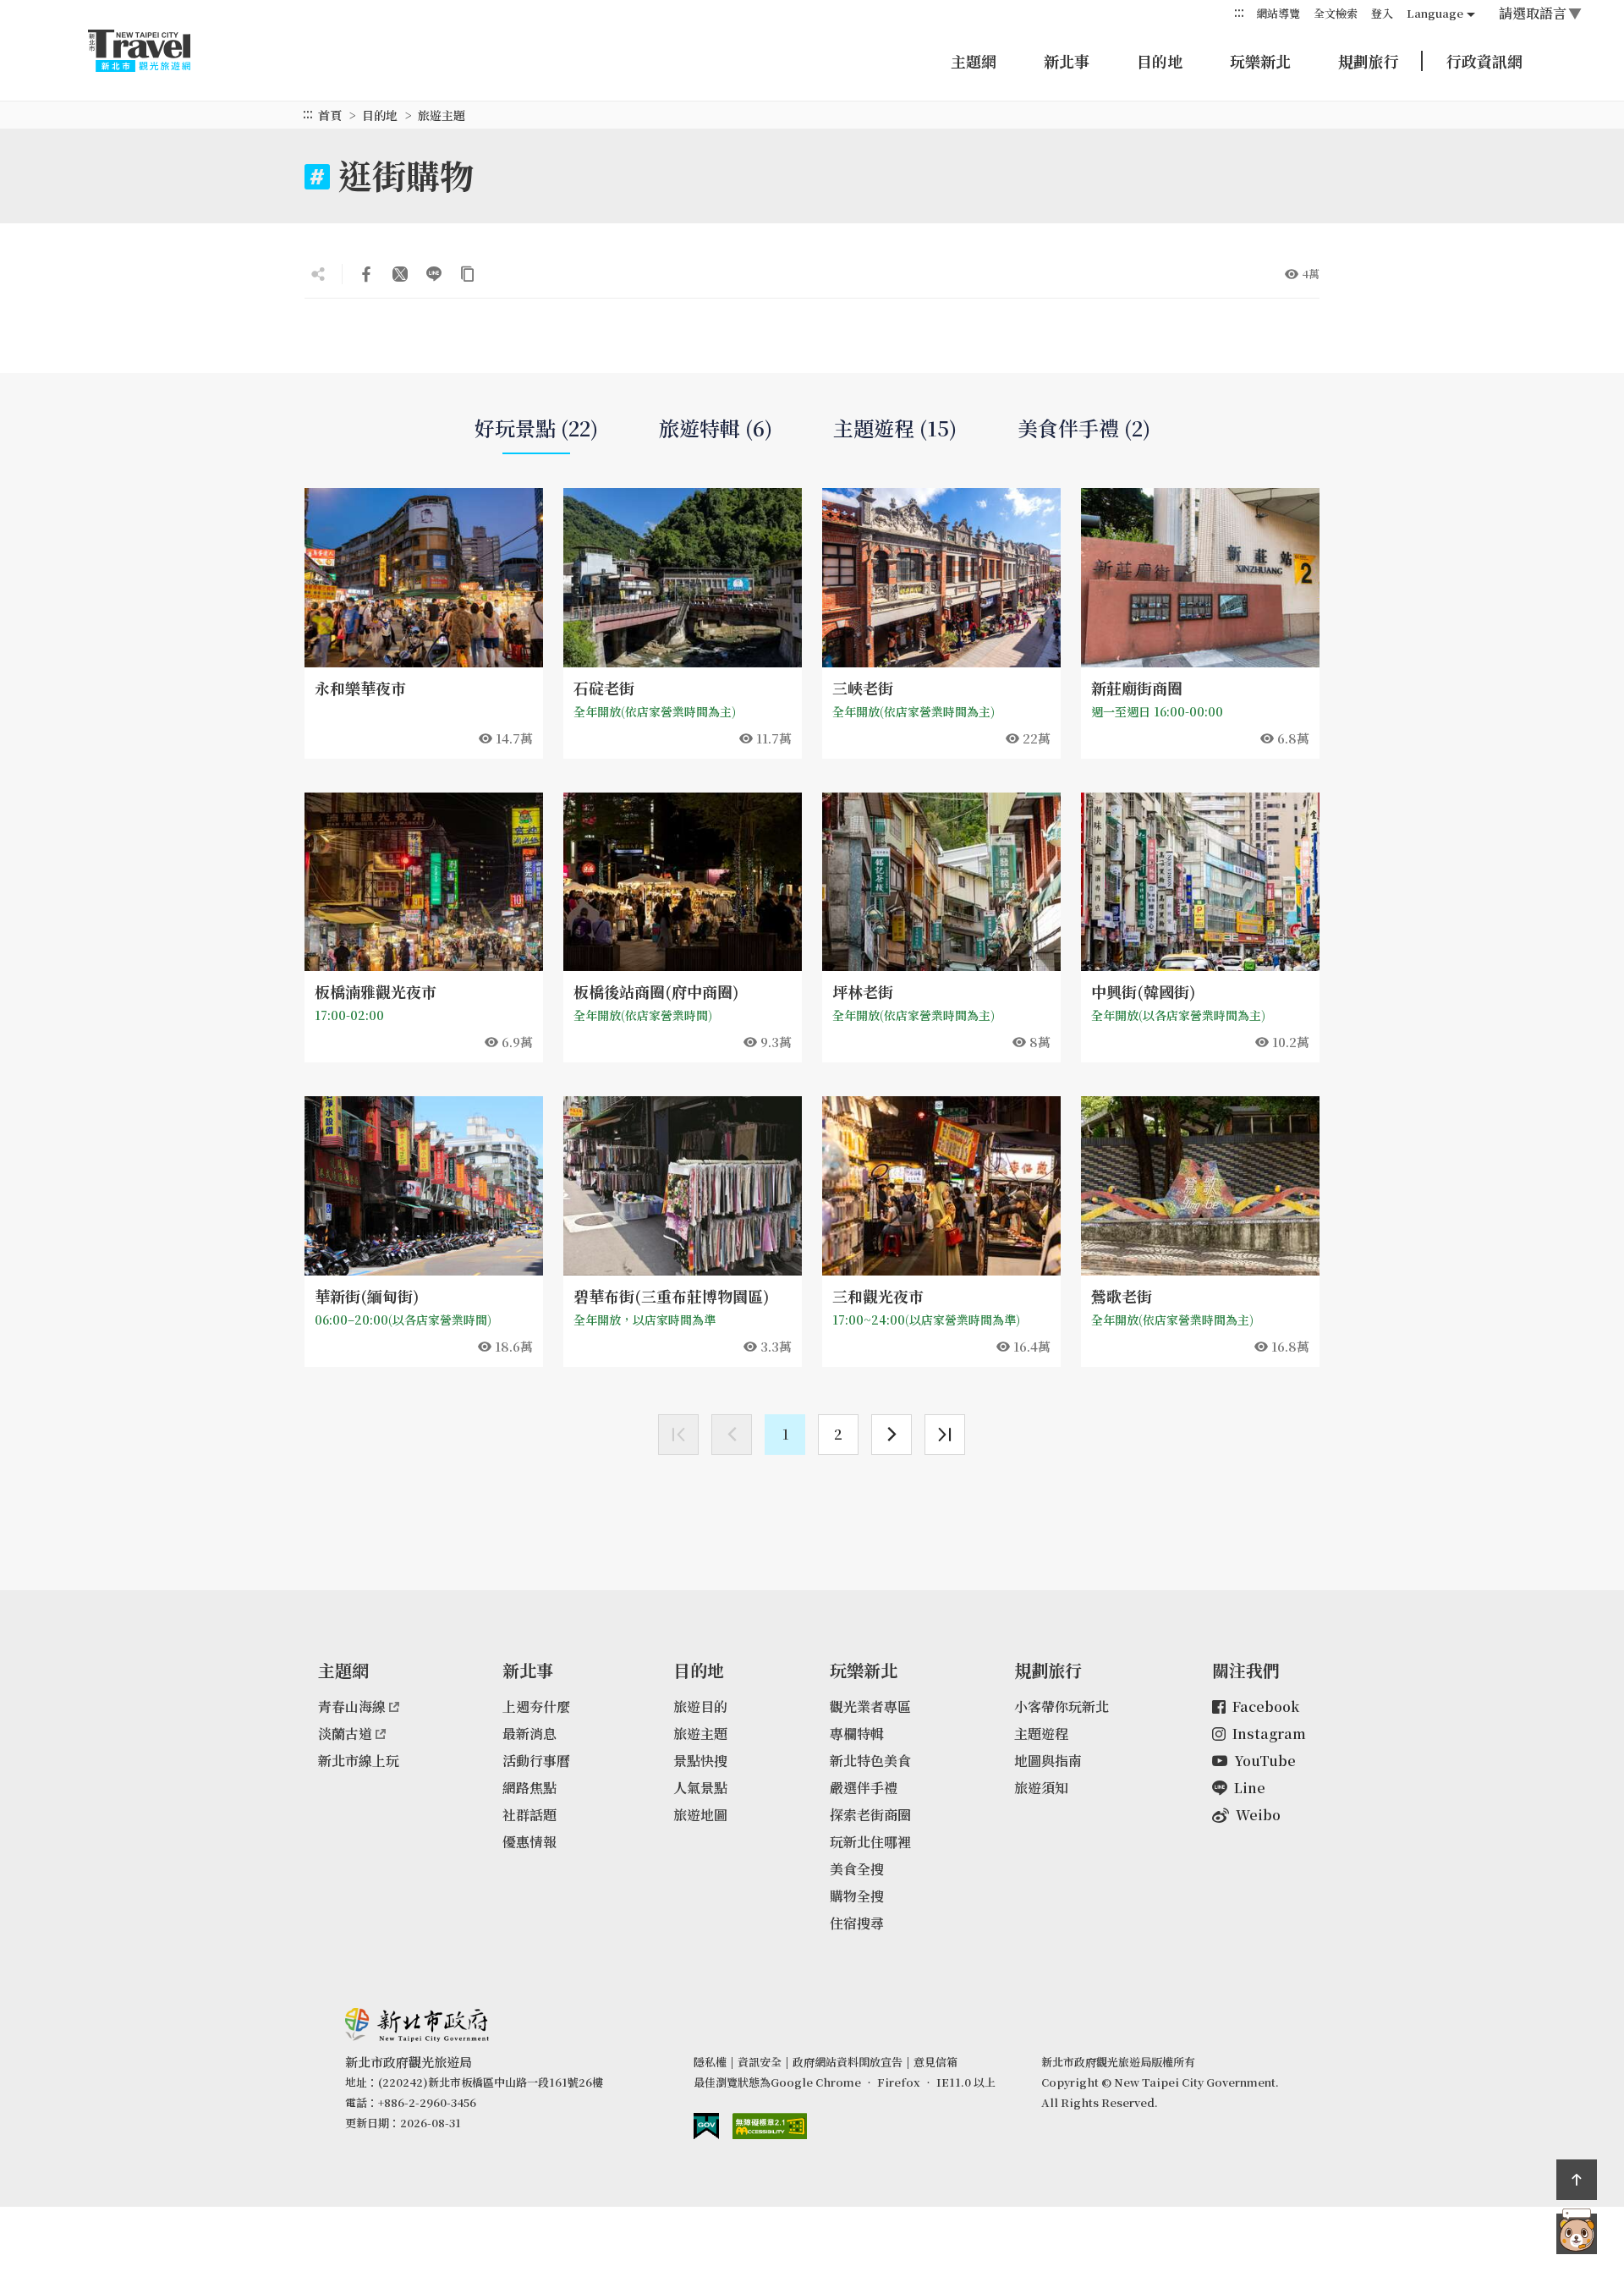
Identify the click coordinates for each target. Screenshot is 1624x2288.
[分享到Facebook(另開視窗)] (366, 274)
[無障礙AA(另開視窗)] (770, 2126)
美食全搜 (857, 1869)
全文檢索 (1336, 13)
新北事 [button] (1067, 61)
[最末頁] (945, 1435)
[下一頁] (892, 1435)
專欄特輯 (857, 1734)
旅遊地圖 (700, 1815)
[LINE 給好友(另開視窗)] (434, 274)
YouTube (1265, 1761)
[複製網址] (468, 274)
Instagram (1269, 1734)
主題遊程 (1041, 1734)
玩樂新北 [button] (1260, 61)
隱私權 (710, 2062)
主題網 (974, 61)
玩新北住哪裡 (870, 1842)
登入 (1382, 13)
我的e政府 (706, 2126)
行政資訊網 (1484, 61)
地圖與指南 (1048, 1761)
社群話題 (529, 1815)
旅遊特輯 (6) (716, 428)
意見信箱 (935, 2062)
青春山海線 (352, 1706)
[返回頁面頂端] (1577, 2180)
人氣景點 (700, 1788)
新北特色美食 (870, 1761)
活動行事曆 (536, 1761)
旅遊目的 (700, 1706)
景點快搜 (700, 1761)
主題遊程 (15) (895, 428)
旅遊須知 (1041, 1788)
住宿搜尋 (857, 1923)
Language (1435, 13)
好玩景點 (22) (536, 428)
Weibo (1258, 1815)
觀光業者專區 (870, 1706)
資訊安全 (760, 2062)
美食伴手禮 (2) (1084, 428)
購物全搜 (857, 1896)
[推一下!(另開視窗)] (400, 274)
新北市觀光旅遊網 (156, 51)
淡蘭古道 (345, 1734)
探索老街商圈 (870, 1815)
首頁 (330, 115)
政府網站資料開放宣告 (848, 2062)
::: (1239, 12)
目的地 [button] (1160, 61)
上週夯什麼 (536, 1706)
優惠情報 (529, 1842)
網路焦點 (529, 1788)
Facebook (1266, 1706)
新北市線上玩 (359, 1761)
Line (1250, 1788)
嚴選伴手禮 (864, 1788)
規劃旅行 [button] (1369, 61)
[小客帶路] (1577, 2234)
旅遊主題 (700, 1734)
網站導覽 (1278, 13)
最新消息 (529, 1734)
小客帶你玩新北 (1062, 1706)
